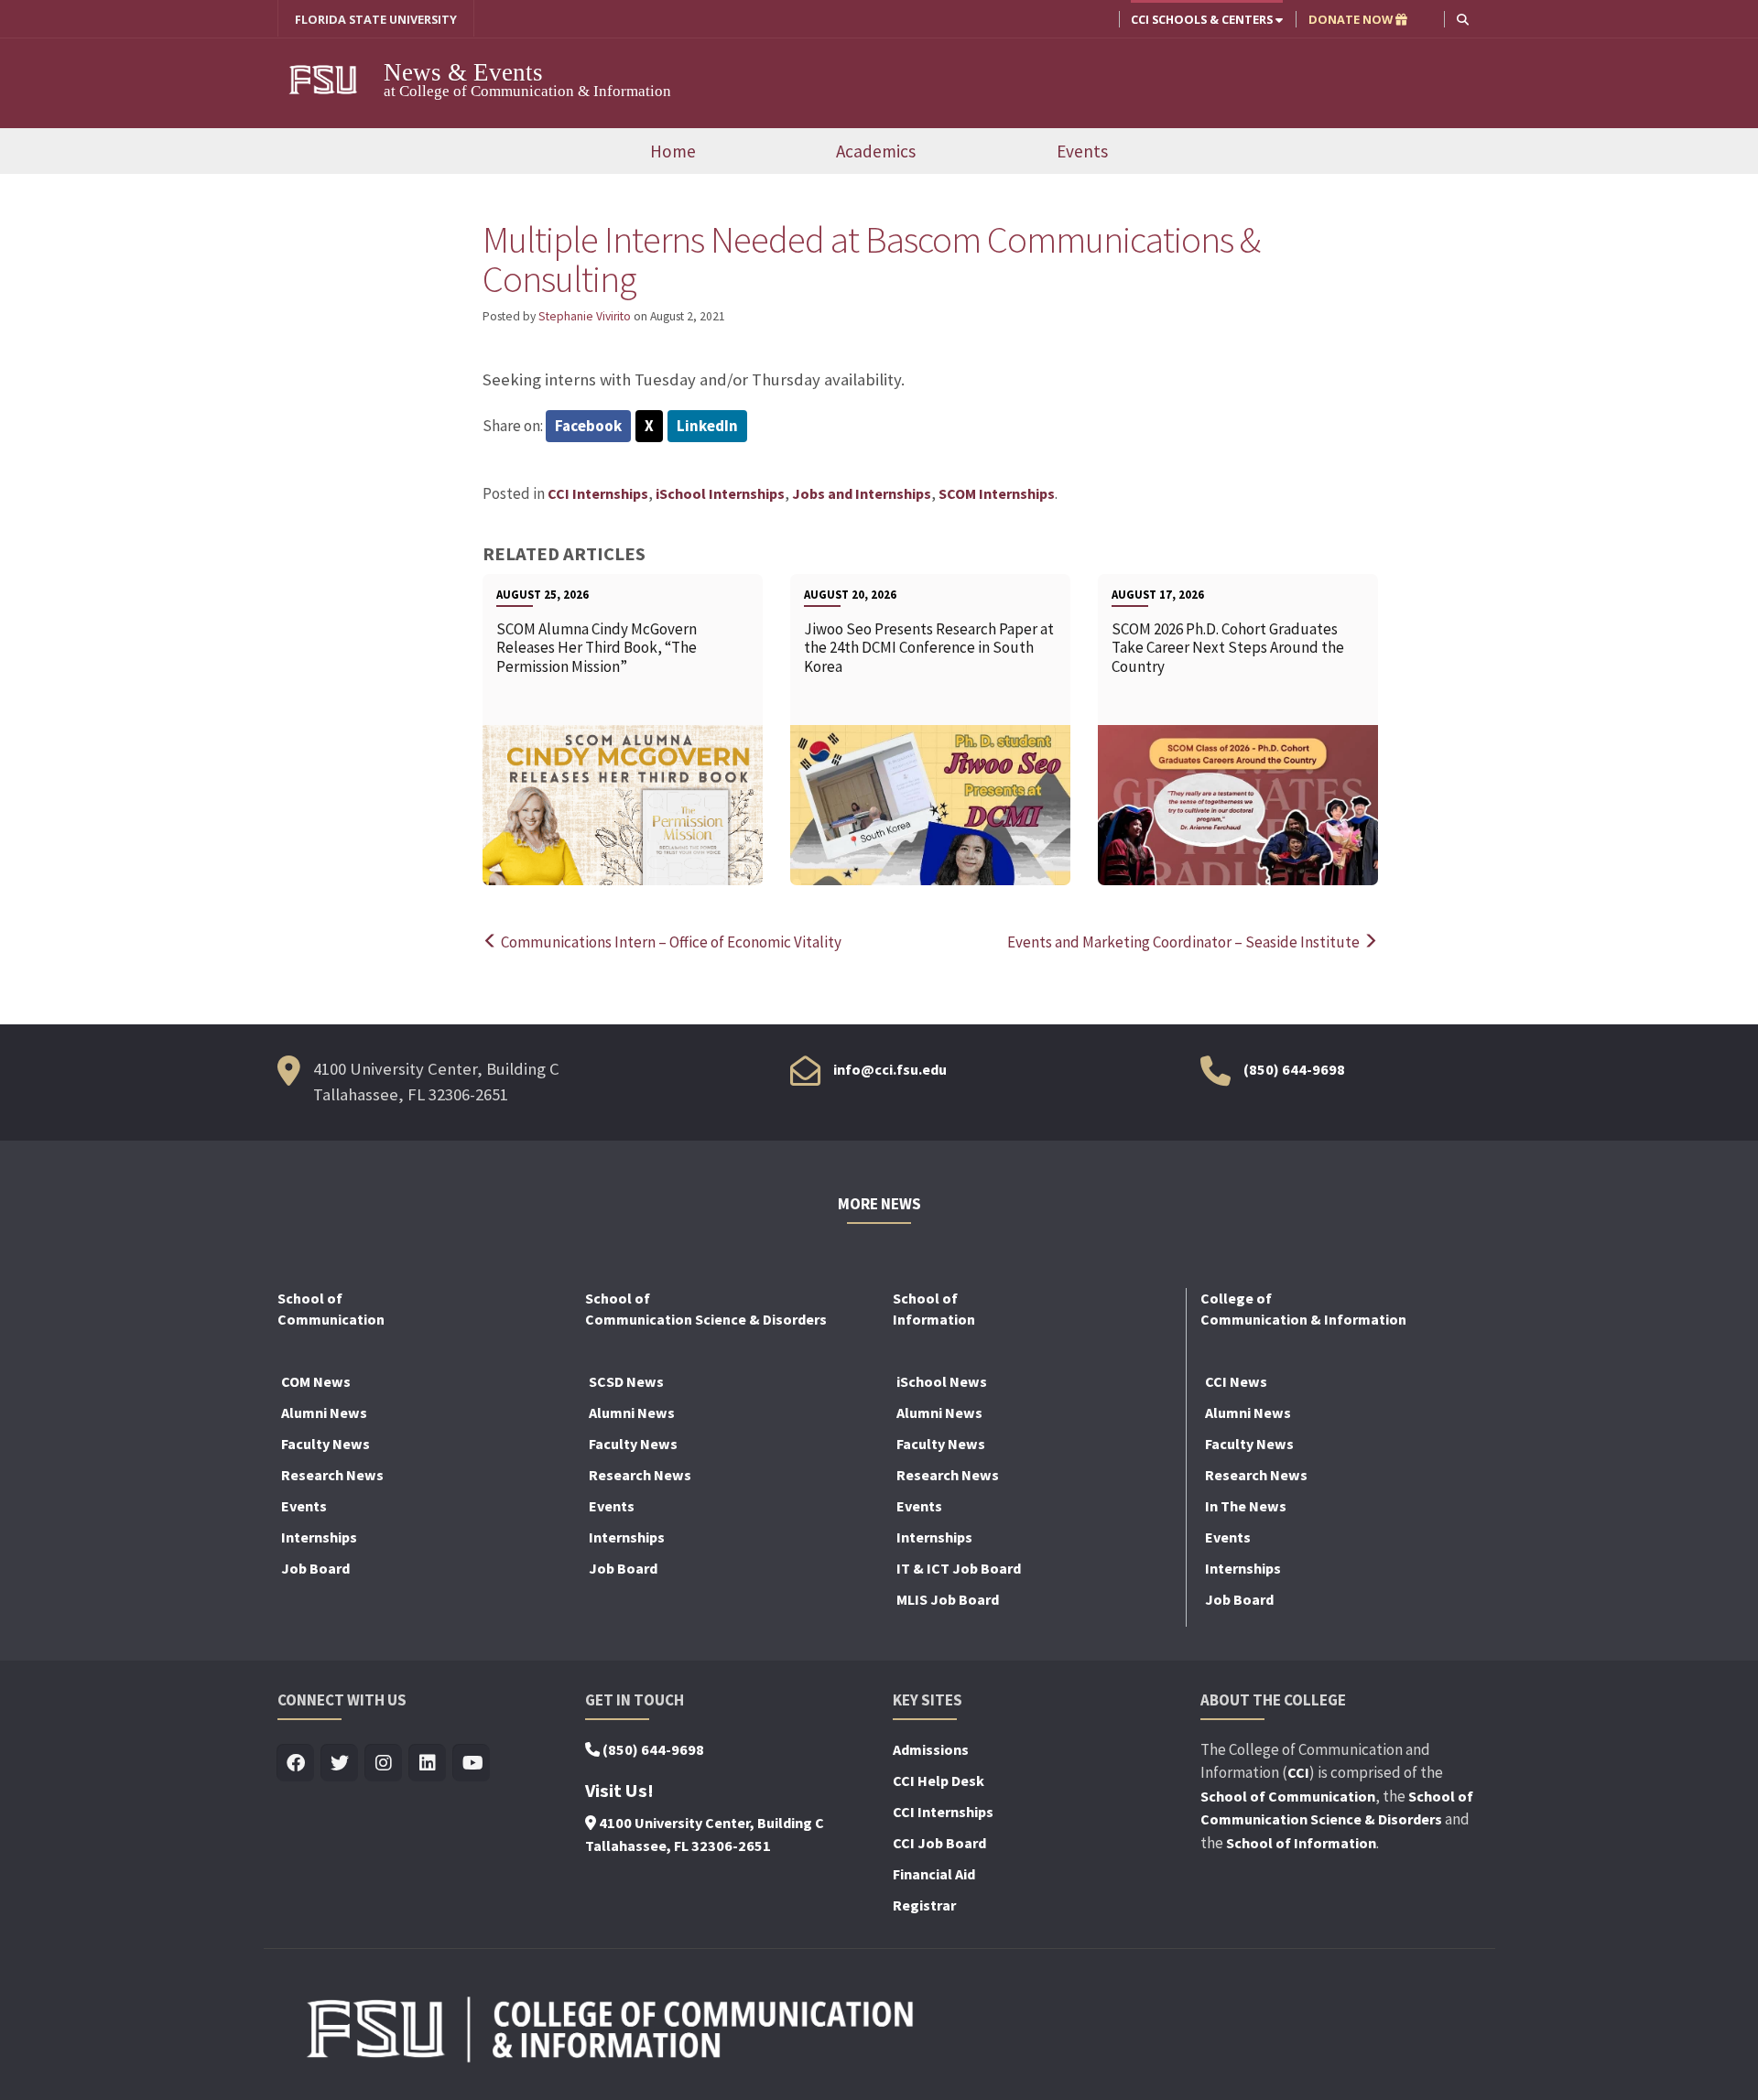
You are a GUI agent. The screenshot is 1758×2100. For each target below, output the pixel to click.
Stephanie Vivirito (585, 316)
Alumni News (324, 1413)
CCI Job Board (939, 1843)
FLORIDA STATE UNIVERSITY (376, 19)
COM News (316, 1381)
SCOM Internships (997, 493)
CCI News (1236, 1381)
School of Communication (1288, 1796)
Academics (876, 151)
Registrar (924, 1905)
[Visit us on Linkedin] (428, 1764)
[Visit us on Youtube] (472, 1764)
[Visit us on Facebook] (296, 1764)
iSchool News (942, 1381)
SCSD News (626, 1381)
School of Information (1301, 1843)
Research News (332, 1475)
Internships (319, 1537)
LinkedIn (707, 426)
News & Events (463, 72)
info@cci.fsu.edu (890, 1069)
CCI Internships (598, 493)
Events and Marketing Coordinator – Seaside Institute (1185, 942)
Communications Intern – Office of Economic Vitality (670, 942)
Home (673, 151)
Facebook (588, 426)
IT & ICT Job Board (959, 1568)
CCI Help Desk (939, 1781)
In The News (1246, 1506)
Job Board (315, 1568)
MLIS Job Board (948, 1599)
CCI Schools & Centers (1203, 19)
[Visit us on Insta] (384, 1764)
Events (1082, 151)
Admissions (931, 1749)
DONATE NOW (1352, 19)
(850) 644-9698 (1294, 1069)
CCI (1298, 1772)
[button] (1463, 19)
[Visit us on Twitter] (340, 1764)
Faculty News (326, 1444)
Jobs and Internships (862, 493)
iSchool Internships (720, 493)
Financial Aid (934, 1874)
